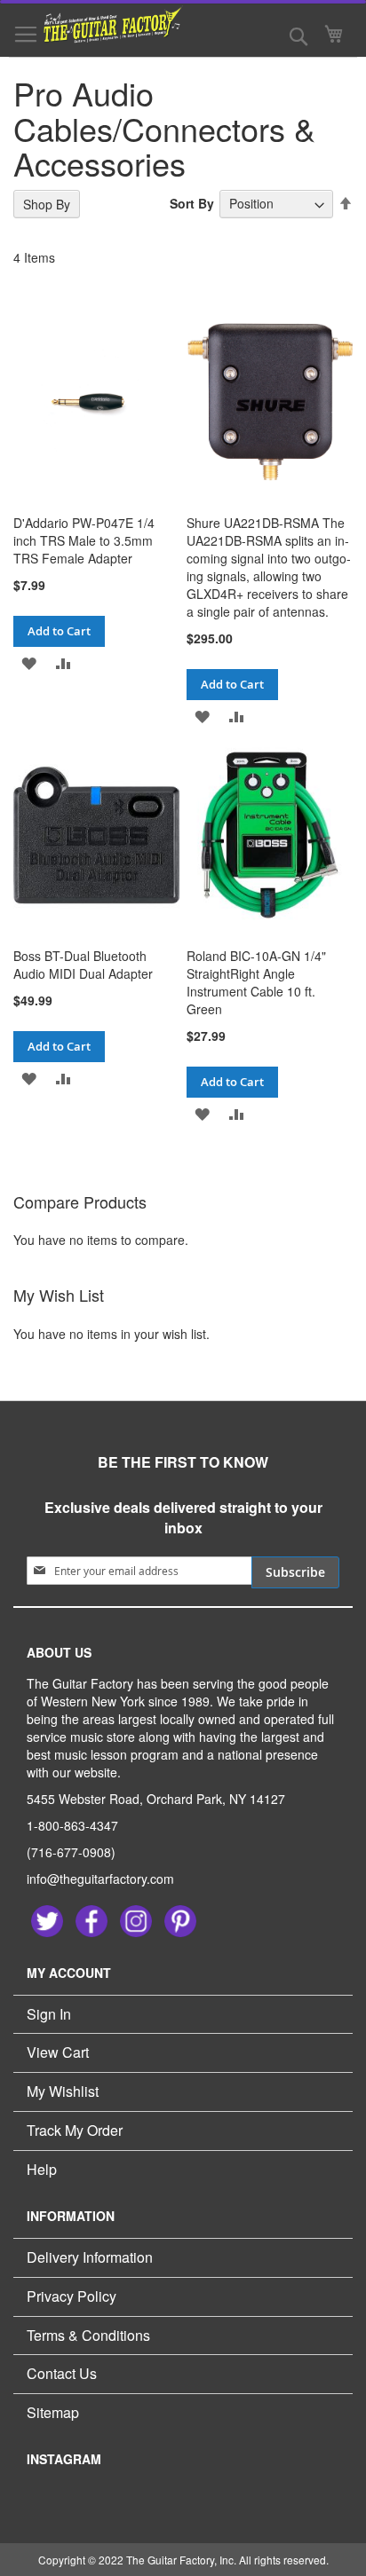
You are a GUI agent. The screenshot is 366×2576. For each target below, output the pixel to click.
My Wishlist (63, 2091)
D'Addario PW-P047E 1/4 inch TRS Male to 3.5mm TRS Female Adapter (84, 540)
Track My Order (75, 2130)
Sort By (192, 203)
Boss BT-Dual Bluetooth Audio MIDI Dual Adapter (83, 965)
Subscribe (295, 1572)
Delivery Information (90, 2257)
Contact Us (62, 2373)
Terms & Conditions (88, 2335)
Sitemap (53, 2412)
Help (42, 2169)
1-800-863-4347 (72, 1825)
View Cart (58, 2052)
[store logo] (103, 24)
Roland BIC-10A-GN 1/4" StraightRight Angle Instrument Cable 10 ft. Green (256, 982)
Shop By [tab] (47, 204)
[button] (29, 662)
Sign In (49, 2014)
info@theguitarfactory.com (100, 1879)
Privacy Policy (72, 2296)
